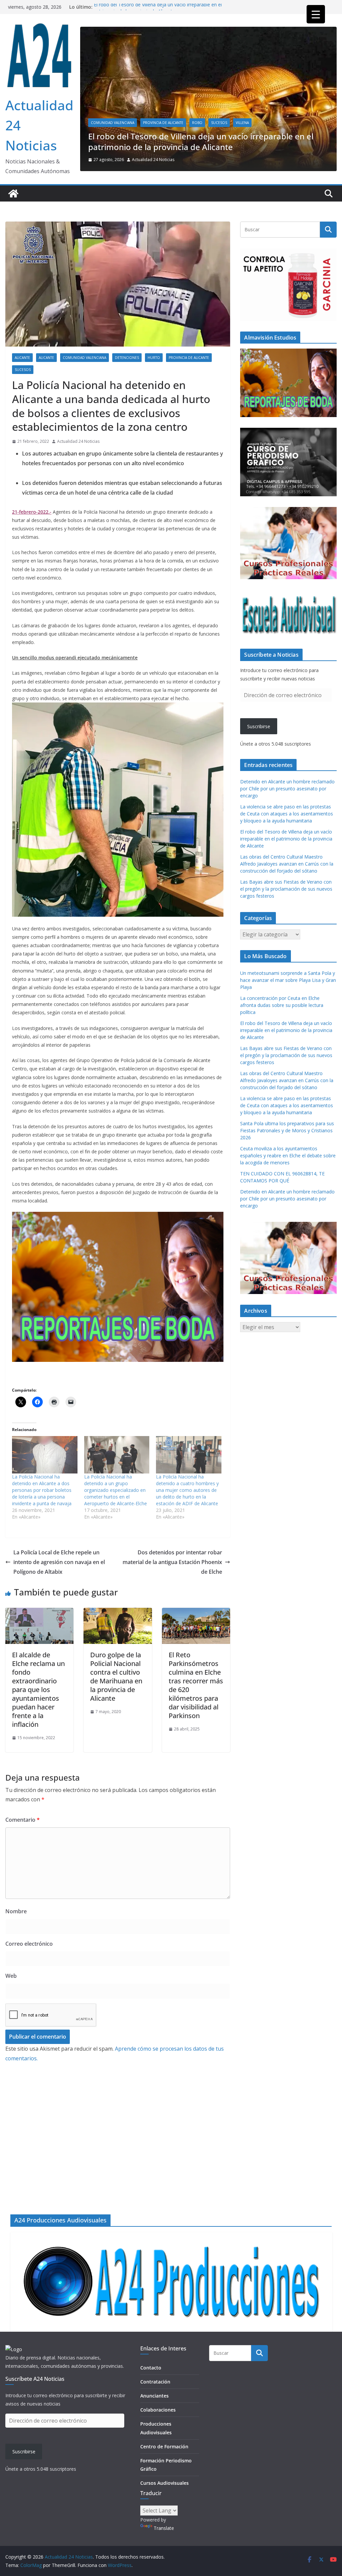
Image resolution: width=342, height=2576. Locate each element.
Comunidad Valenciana (113, 123)
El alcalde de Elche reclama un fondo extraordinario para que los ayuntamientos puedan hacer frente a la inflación (38, 1690)
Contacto (151, 2368)
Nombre (16, 1911)
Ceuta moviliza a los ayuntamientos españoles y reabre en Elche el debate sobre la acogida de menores (288, 1155)
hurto (154, 358)
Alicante (22, 358)
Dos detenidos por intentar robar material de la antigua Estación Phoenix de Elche (172, 1562)
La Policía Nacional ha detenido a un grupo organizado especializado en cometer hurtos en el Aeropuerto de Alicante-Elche (116, 1490)
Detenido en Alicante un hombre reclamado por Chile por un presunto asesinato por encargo (287, 789)
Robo (197, 123)
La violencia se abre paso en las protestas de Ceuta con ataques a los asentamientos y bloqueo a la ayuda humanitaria (287, 814)
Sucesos (219, 123)
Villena (242, 123)
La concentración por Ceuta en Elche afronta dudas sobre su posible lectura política (282, 1005)
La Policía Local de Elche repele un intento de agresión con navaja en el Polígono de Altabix (59, 1562)
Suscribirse (259, 726)
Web (11, 1976)
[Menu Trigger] (316, 14)
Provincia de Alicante (163, 123)
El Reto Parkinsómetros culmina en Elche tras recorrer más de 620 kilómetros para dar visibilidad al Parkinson (196, 1685)
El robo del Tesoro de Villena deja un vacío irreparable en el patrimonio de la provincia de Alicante (158, 10)
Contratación (155, 2382)
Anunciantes (154, 2396)
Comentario (23, 1820)
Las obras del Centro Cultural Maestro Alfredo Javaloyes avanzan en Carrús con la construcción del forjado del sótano (287, 864)
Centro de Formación (164, 2446)
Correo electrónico (29, 1944)
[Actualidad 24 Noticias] (13, 194)
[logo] (14, 2349)
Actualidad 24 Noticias (153, 160)
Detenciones (127, 358)
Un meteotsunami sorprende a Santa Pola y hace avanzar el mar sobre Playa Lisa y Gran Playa (288, 980)
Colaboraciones (158, 2410)
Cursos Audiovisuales (164, 2483)
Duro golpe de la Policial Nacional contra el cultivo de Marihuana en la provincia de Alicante (116, 1677)
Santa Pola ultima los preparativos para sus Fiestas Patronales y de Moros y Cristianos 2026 (287, 1130)
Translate (164, 2528)
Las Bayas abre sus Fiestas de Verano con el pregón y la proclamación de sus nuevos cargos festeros (286, 889)
